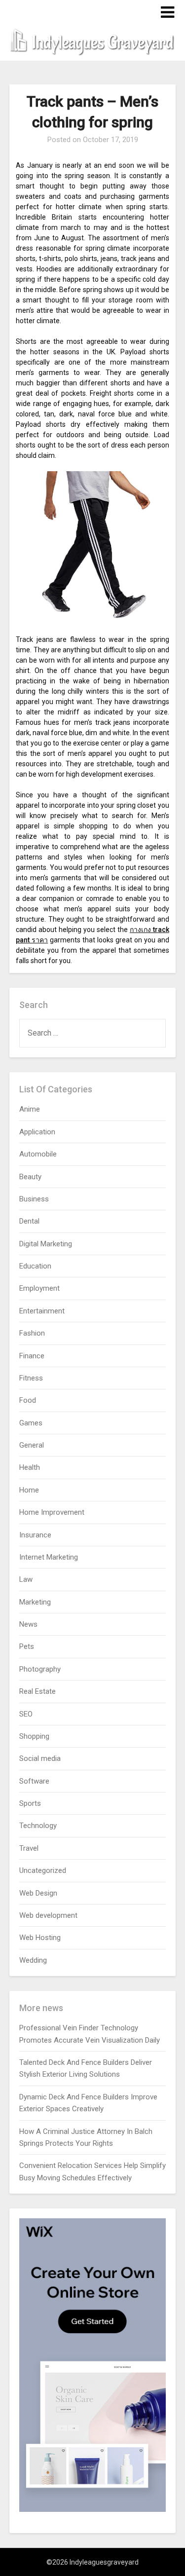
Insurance (35, 1535)
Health (30, 1467)
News (28, 1624)
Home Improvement (52, 1512)
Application (37, 1132)
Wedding (33, 1960)
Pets (27, 1646)
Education (35, 1266)
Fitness (31, 1378)
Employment (39, 1288)
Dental (29, 1221)
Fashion (32, 1333)
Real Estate (37, 1691)
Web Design (38, 1893)
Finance (32, 1356)
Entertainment (42, 1311)
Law (26, 1579)
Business (34, 1199)
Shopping (34, 1736)
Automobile (38, 1154)
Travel (29, 1848)
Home (29, 1490)
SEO (26, 1714)
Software (34, 1781)
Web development (48, 1915)
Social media (40, 1758)
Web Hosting (40, 1938)
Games (31, 1423)
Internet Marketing (49, 1557)
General (32, 1445)
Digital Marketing (46, 1244)
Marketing (35, 1602)
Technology (38, 1826)
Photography (40, 1669)
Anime (30, 1109)
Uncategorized (43, 1870)
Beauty (30, 1177)
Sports (30, 1803)
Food (28, 1400)
